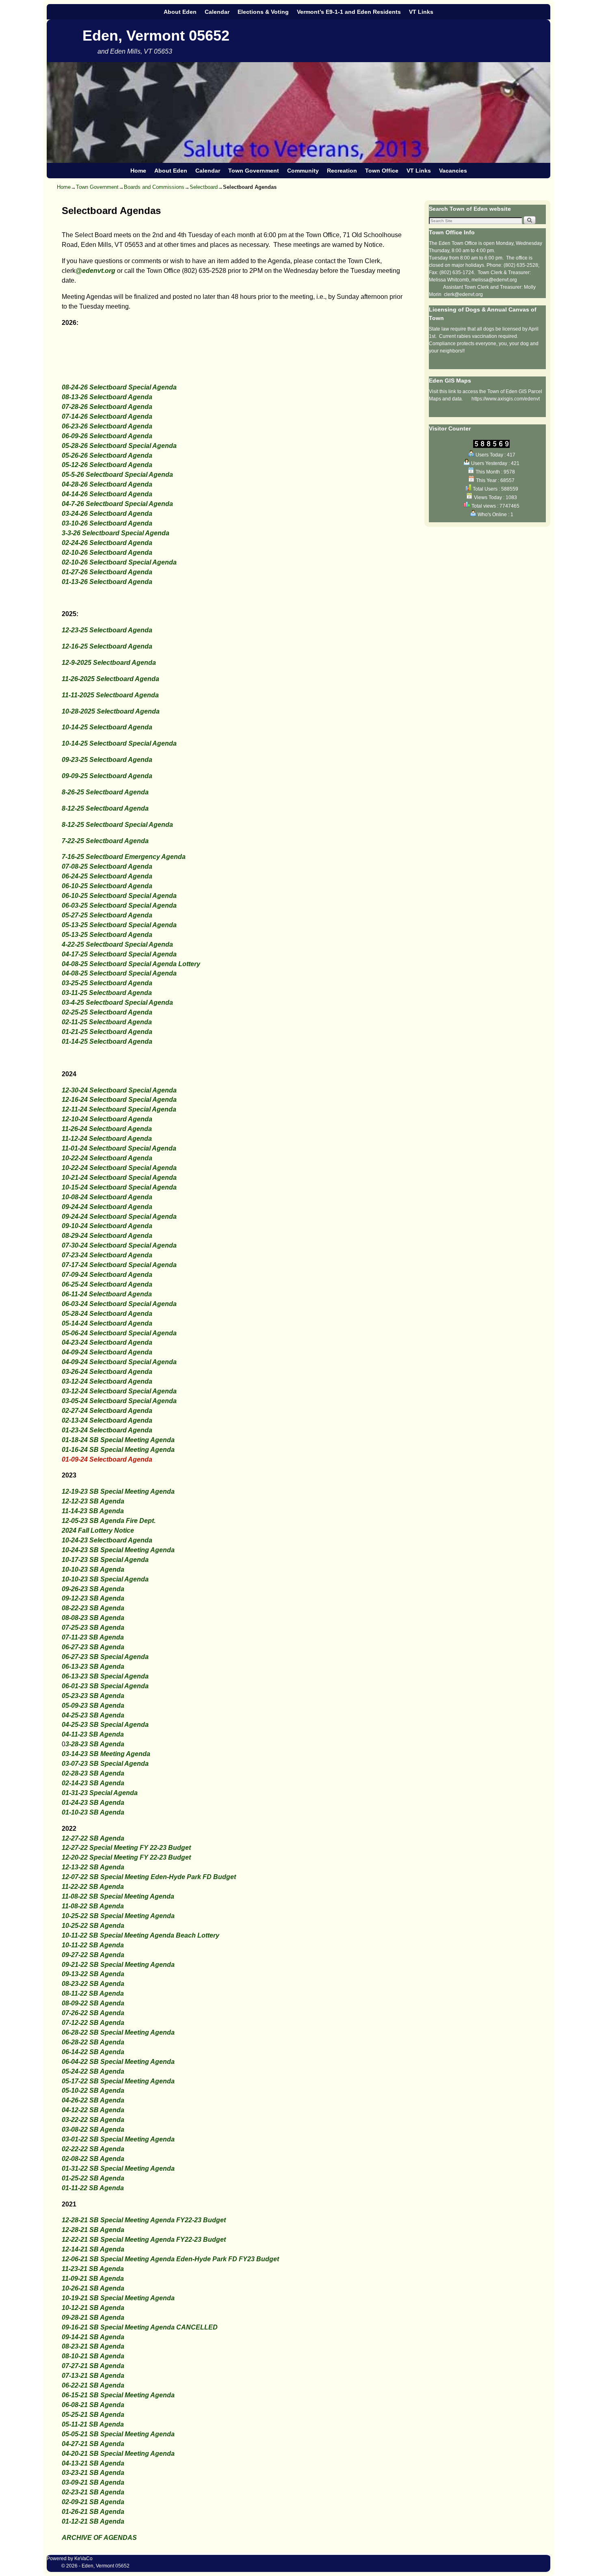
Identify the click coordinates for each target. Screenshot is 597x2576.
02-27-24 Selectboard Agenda (107, 1411)
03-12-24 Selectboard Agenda (107, 1381)
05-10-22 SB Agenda (93, 2090)
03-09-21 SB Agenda (93, 2482)
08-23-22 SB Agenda (93, 1984)
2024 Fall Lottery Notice (98, 1530)
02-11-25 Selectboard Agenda (107, 1022)
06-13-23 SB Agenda (93, 1667)
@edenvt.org (95, 271)
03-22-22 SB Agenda (93, 2120)
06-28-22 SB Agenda (93, 2042)
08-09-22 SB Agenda (93, 2003)
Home (138, 171)
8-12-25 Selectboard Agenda (105, 808)
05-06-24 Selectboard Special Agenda (119, 1333)
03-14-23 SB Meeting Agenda (106, 1754)
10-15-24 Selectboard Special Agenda (119, 1187)
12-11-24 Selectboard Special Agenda (119, 1109)
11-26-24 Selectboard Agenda (107, 1129)
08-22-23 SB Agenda (93, 1608)
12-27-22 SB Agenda (93, 1838)
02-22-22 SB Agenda (93, 2149)
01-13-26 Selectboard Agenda (107, 582)
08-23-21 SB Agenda (93, 2346)
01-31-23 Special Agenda (100, 1793)
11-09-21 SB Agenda (93, 2279)
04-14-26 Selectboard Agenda (107, 494)
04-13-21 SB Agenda (93, 2463)
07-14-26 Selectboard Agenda (107, 416)
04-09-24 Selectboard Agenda (107, 1352)
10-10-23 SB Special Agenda (105, 1579)
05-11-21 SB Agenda (93, 2424)
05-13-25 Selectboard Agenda (107, 935)
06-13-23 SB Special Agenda (105, 1676)
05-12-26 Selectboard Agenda (107, 465)
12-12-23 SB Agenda (93, 1501)
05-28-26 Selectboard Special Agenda (119, 446)
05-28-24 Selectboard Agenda (107, 1314)
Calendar (217, 12)
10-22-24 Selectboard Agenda (107, 1158)
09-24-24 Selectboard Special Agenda (119, 1217)
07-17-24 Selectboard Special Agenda (119, 1265)
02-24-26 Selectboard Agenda (107, 543)
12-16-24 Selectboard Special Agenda (119, 1100)
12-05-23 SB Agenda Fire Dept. (109, 1521)
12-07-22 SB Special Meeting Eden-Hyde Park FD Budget (149, 1877)
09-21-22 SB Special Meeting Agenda (118, 1965)
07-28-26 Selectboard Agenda (107, 407)
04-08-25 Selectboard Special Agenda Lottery (131, 964)
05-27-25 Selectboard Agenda (107, 915)
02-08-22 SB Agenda (93, 2159)
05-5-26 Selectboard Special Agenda (117, 475)
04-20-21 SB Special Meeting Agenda (118, 2454)
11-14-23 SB (80, 1511)
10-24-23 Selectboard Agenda (107, 1540)
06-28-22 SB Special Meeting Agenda (118, 2032)
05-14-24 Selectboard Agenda (107, 1323)
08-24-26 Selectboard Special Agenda (119, 387)
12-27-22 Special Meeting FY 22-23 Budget (126, 1848)
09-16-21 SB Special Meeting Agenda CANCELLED (140, 2327)
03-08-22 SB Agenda (93, 2129)
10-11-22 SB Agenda (93, 1945)
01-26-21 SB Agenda (93, 2512)
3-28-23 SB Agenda (95, 1744)
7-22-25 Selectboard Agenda (105, 841)
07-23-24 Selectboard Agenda (107, 1255)
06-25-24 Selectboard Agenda (107, 1284)
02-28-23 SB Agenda (93, 1773)
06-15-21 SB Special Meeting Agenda (118, 2395)
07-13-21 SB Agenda (93, 2376)
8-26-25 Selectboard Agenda (105, 792)
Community (303, 171)
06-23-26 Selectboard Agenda (107, 426)
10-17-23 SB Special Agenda (105, 1560)
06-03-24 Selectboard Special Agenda (119, 1304)
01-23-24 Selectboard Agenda (107, 1430)
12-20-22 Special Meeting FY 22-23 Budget (126, 1857)
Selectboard (204, 187)
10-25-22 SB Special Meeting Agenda (118, 1916)
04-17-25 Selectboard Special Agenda (119, 954)
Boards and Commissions (154, 187)
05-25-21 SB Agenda (93, 2415)
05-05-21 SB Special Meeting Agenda (118, 2434)
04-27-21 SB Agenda (93, 2444)
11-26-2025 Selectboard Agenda (110, 679)
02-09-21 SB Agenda (93, 2502)
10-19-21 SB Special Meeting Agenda (118, 2298)
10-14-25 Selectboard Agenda (107, 727)
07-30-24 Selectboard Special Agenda (119, 1245)
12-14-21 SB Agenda (93, 2249)
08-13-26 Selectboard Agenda (107, 397)
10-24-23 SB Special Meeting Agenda (118, 1550)
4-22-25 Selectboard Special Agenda (117, 944)
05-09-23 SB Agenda (93, 1705)
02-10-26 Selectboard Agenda (107, 553)
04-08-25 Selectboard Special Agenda (119, 973)
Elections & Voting (263, 12)
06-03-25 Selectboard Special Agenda (119, 905)
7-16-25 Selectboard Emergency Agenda (124, 857)
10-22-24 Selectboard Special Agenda (119, 1168)
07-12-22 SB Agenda (93, 2023)
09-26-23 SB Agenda (93, 1589)
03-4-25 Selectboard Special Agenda (117, 1002)
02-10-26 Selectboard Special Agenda (119, 562)
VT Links (421, 12)
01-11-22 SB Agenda (93, 2188)
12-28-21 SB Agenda (93, 2230)
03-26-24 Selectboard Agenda (107, 1372)
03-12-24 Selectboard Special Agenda (119, 1391)
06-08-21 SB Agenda (93, 2405)
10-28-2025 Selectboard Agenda (111, 711)
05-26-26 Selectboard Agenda (107, 455)
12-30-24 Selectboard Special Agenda (119, 1090)
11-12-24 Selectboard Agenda (107, 1139)
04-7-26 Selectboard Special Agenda (117, 504)
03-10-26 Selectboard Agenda (107, 523)
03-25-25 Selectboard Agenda (107, 983)
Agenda (111, 1511)
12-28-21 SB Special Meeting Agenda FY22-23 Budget (144, 2220)
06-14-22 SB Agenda (93, 2052)
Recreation (342, 171)
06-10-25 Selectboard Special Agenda (119, 896)
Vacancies (453, 171)
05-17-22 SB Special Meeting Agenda (118, 2081)
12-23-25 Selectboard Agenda (107, 630)
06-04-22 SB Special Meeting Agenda (118, 2062)
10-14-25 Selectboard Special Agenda (119, 743)
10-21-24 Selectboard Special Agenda (119, 1178)
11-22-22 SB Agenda (93, 1887)
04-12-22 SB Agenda (93, 2110)
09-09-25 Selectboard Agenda (107, 776)
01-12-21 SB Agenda (93, 2521)
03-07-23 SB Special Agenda (105, 1764)
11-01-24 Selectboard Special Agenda (119, 1148)
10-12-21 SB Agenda (93, 2308)
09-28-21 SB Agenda (93, 2318)
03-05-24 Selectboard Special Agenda (119, 1401)
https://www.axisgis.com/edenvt (506, 399)
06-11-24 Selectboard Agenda (107, 1294)
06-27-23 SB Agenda (93, 1647)
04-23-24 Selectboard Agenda (107, 1342)
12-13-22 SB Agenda (93, 1867)
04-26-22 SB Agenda (93, 2100)
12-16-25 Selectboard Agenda (107, 646)
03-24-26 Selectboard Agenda (107, 514)
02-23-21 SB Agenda (93, 2492)
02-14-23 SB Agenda (93, 1783)
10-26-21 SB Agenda (93, 2288)
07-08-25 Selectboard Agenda (107, 866)
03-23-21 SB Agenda (93, 2473)
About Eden (180, 12)
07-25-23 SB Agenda (93, 1628)
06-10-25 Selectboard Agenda (107, 886)
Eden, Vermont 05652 (156, 36)
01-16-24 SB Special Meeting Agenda (118, 1450)
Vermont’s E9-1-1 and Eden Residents (349, 12)
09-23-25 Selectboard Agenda (107, 760)
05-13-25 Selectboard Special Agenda (119, 925)
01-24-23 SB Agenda (93, 1803)
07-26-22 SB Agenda (93, 2013)
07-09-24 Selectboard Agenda (107, 1275)
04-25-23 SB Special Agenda (105, 1725)
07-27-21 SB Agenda (93, 2366)
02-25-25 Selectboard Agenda (107, 1012)
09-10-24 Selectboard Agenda (107, 1226)
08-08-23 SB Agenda (93, 1618)
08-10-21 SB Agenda (93, 2356)
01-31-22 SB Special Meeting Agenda (118, 2168)
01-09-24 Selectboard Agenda (107, 1459)
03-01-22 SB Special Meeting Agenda (118, 2139)
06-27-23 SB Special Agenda (105, 1657)
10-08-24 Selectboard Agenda (107, 1197)
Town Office (382, 171)
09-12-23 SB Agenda (93, 1598)
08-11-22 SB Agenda (93, 1993)
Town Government (254, 171)
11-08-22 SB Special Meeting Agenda (118, 1896)
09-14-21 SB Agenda (93, 2337)
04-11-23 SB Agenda (93, 1734)
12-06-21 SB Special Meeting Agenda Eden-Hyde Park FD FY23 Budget (170, 2259)
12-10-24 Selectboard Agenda (107, 1119)
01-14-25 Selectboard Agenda (107, 1041)
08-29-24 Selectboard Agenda (107, 1236)
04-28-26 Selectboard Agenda (107, 484)
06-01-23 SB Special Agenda (105, 1686)
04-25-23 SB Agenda (93, 1715)
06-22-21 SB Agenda (93, 2385)
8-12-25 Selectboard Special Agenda (117, 825)
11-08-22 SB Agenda (93, 1906)
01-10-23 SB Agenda (93, 1812)
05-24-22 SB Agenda (93, 2071)
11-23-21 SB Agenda (93, 2269)
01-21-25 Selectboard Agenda (107, 1032)
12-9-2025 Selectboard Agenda (109, 663)
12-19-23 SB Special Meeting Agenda (118, 1491)
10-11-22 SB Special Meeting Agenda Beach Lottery (141, 1935)
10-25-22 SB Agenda (93, 1926)
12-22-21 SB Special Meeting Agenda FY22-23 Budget (144, 2240)
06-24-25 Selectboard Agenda (107, 876)
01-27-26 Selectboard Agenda (107, 572)
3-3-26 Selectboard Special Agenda (116, 533)
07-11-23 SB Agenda (93, 1637)
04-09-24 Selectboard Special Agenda (119, 1362)
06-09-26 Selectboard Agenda (107, 436)
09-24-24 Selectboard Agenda (107, 1207)
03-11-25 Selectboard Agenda (107, 993)
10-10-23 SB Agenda (93, 1569)
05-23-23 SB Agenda (93, 1696)
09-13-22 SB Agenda (93, 1974)
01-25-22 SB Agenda (93, 2178)
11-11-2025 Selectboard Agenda (110, 695)
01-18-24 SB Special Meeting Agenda (118, 1440)
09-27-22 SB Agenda (93, 1955)
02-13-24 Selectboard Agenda (107, 1420)
